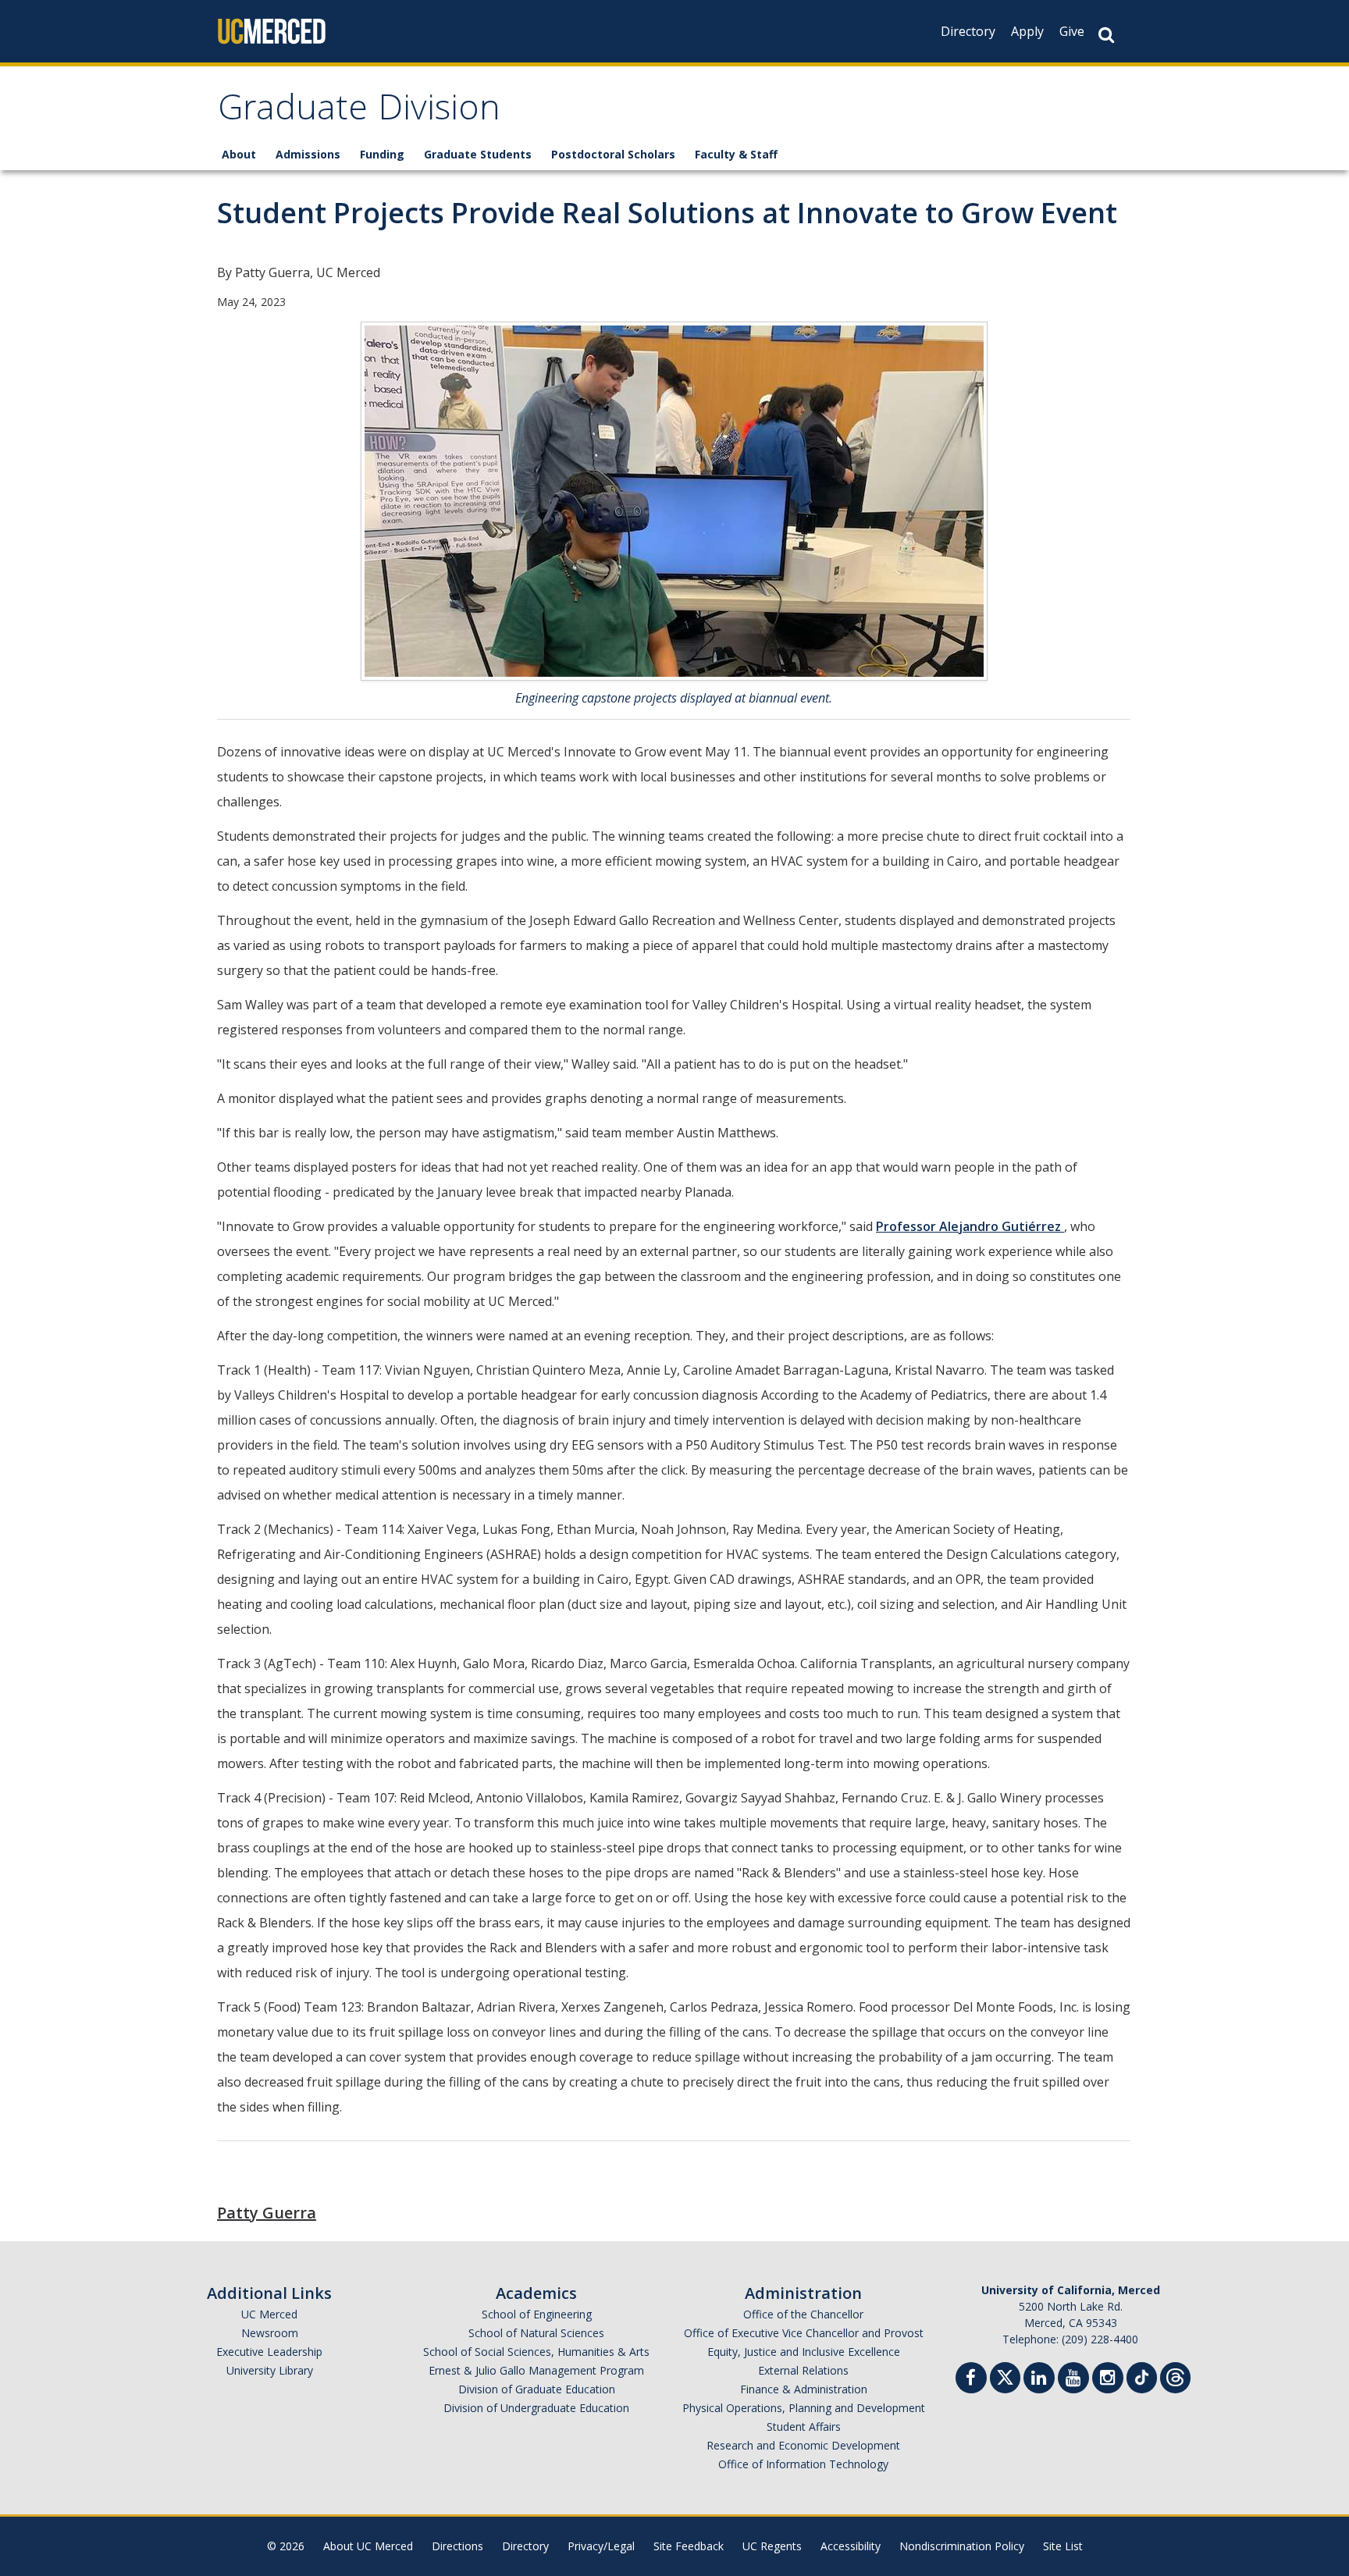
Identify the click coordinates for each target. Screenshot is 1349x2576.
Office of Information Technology (803, 2464)
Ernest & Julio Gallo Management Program (536, 2370)
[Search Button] (1106, 35)
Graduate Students (478, 154)
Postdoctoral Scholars (613, 154)
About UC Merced (368, 2546)
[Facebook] (971, 2380)
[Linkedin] (1039, 2380)
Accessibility (851, 2546)
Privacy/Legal (601, 2546)
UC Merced (269, 2314)
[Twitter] (1005, 2376)
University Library (270, 2370)
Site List (1063, 2546)
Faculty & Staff (736, 154)
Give (1072, 31)
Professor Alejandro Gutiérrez (970, 1226)
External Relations (803, 2370)
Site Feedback (689, 2546)
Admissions (308, 154)
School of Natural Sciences (536, 2333)
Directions (457, 2546)
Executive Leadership (269, 2352)
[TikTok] (1142, 2376)
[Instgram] (1108, 2380)
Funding (382, 154)
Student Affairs (804, 2427)
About (239, 154)
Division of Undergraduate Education (536, 2408)
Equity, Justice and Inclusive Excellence (804, 2352)
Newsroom (270, 2333)
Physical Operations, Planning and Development (804, 2408)
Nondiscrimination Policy (962, 2546)
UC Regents (772, 2546)
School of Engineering (537, 2314)
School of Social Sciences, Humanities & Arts (536, 2352)
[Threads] (1175, 2376)
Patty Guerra (267, 2213)
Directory (968, 31)
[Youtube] (1073, 2380)
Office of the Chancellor (803, 2314)
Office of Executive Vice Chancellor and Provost (804, 2333)
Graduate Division (359, 112)
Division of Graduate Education (537, 2389)
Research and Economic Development (803, 2445)
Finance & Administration (804, 2389)
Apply (1027, 31)
